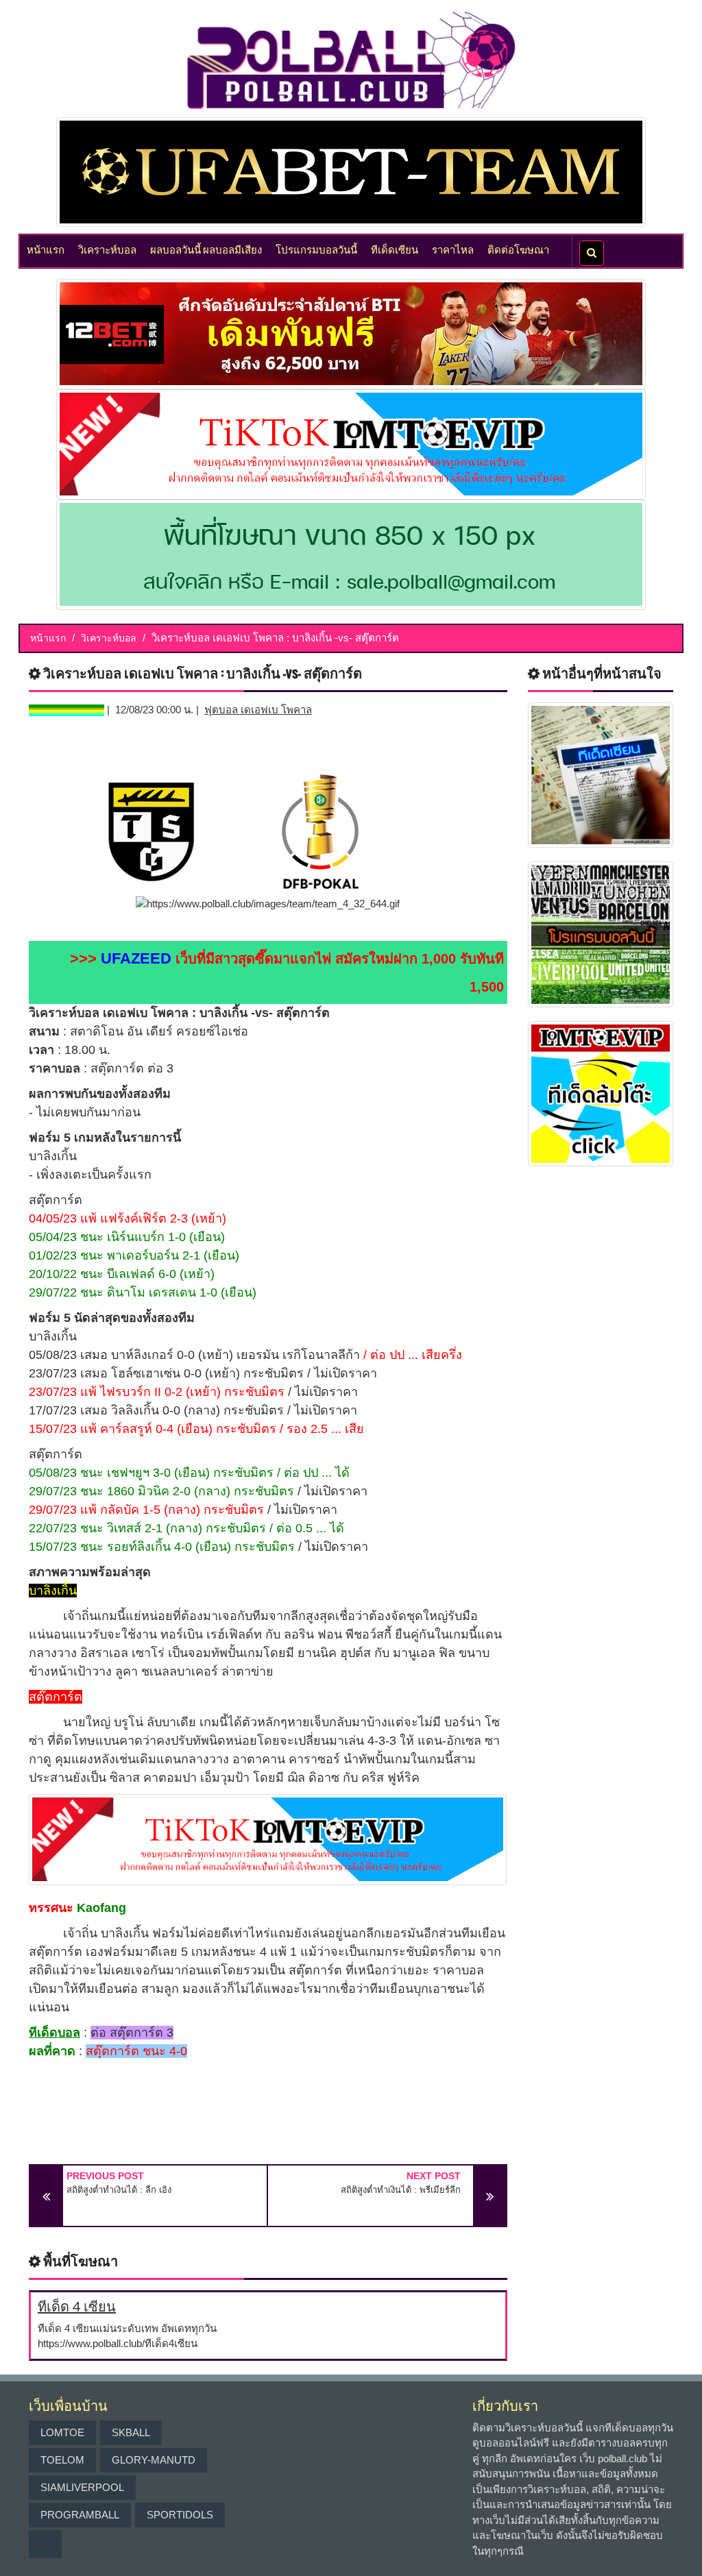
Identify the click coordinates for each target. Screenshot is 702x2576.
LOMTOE (62, 2432)
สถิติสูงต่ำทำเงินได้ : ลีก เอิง (119, 2190)
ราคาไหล (453, 249)
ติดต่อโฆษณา (518, 249)
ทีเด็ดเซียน (395, 249)
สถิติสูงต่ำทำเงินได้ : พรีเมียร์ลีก (401, 2190)
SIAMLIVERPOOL (82, 2487)
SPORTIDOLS (180, 2515)
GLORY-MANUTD (154, 2460)
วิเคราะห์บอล (107, 249)
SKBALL (131, 2432)
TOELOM (62, 2460)
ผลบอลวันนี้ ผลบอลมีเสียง (206, 249)
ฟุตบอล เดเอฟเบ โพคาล (258, 710)
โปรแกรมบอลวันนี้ (316, 249)
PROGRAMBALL (80, 2515)
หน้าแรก (46, 249)
